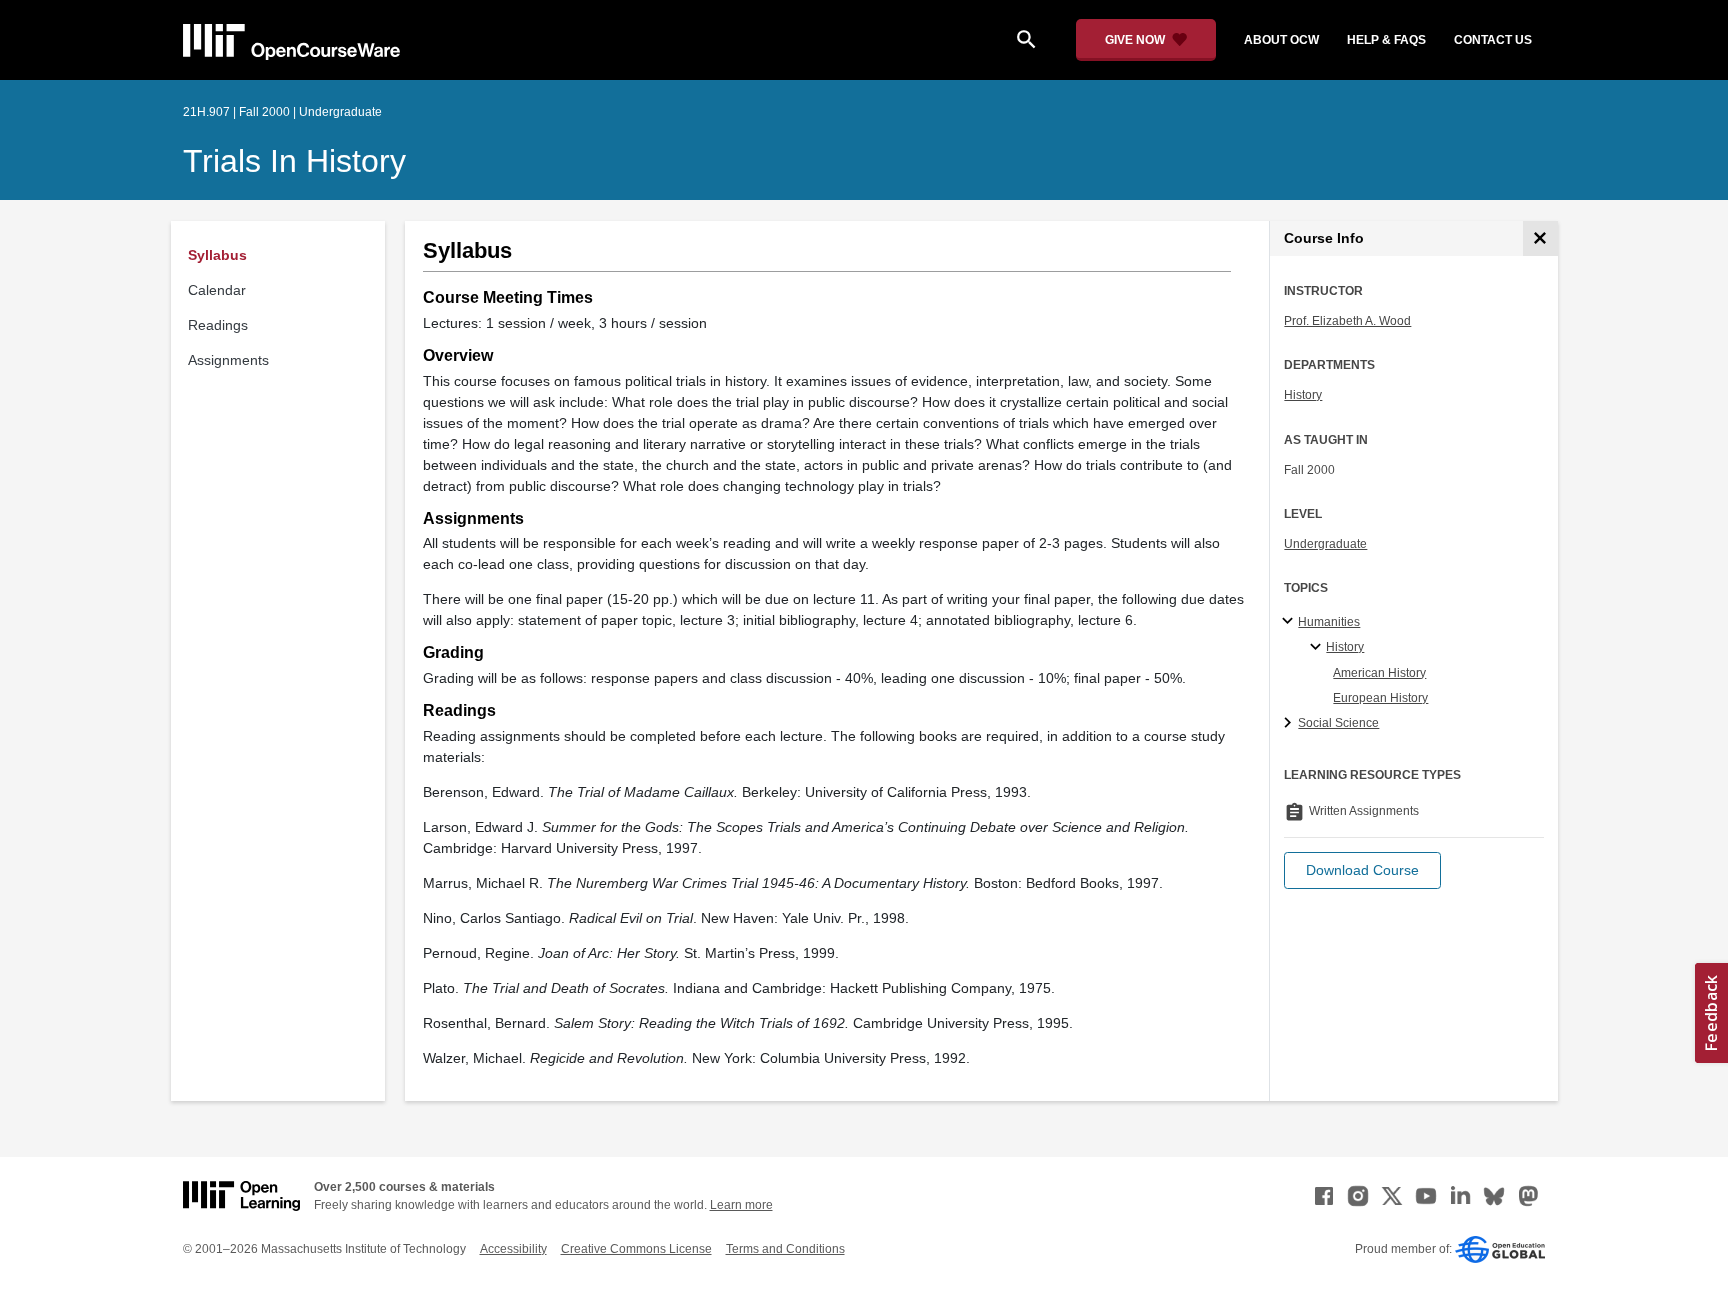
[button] (1362, 870)
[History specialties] (1318, 648)
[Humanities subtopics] (1290, 622)
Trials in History (294, 161)
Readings (218, 325)
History (1303, 395)
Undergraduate (1325, 544)
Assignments (228, 360)
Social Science (1338, 723)
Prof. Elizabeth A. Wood (1347, 321)
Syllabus (217, 255)
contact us (1493, 40)
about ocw (1281, 40)
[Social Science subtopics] (1290, 724)
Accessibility (513, 1249)
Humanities (1329, 622)
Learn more (741, 1205)
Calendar (217, 290)
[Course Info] (1540, 238)
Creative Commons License (636, 1249)
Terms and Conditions (785, 1249)
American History (1379, 673)
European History (1380, 698)
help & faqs (1386, 40)
